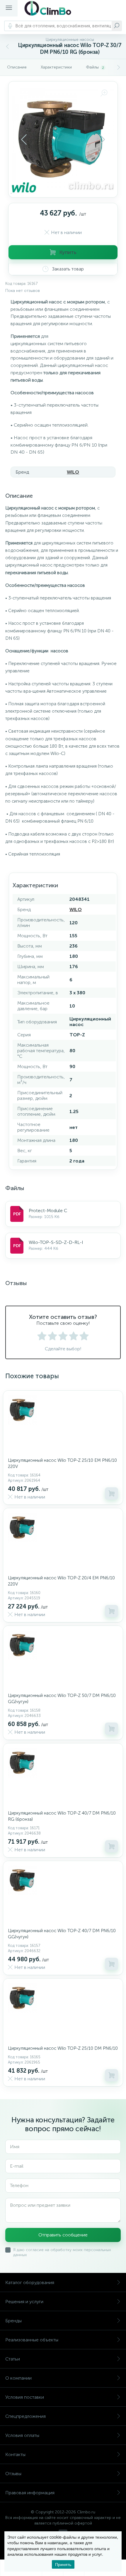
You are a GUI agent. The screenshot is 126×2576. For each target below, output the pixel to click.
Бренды (13, 2321)
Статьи (13, 2359)
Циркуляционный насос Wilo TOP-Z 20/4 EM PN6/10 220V (61, 1581)
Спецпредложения (25, 2416)
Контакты (15, 2454)
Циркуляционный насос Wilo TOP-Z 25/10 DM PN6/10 (63, 2048)
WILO (73, 472)
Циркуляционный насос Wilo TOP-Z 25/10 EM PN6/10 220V (62, 1463)
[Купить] (111, 1494)
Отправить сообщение (63, 2235)
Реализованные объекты (32, 2340)
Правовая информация (30, 2493)
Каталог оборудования (30, 2282)
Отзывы (13, 2474)
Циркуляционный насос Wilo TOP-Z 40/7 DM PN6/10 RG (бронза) (62, 1816)
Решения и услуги (24, 2302)
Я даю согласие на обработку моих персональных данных (62, 2252)
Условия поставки (25, 2397)
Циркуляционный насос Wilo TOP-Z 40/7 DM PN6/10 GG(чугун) (62, 1934)
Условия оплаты (22, 2435)
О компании (18, 2378)
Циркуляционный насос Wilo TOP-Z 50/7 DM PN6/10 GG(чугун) (62, 1699)
